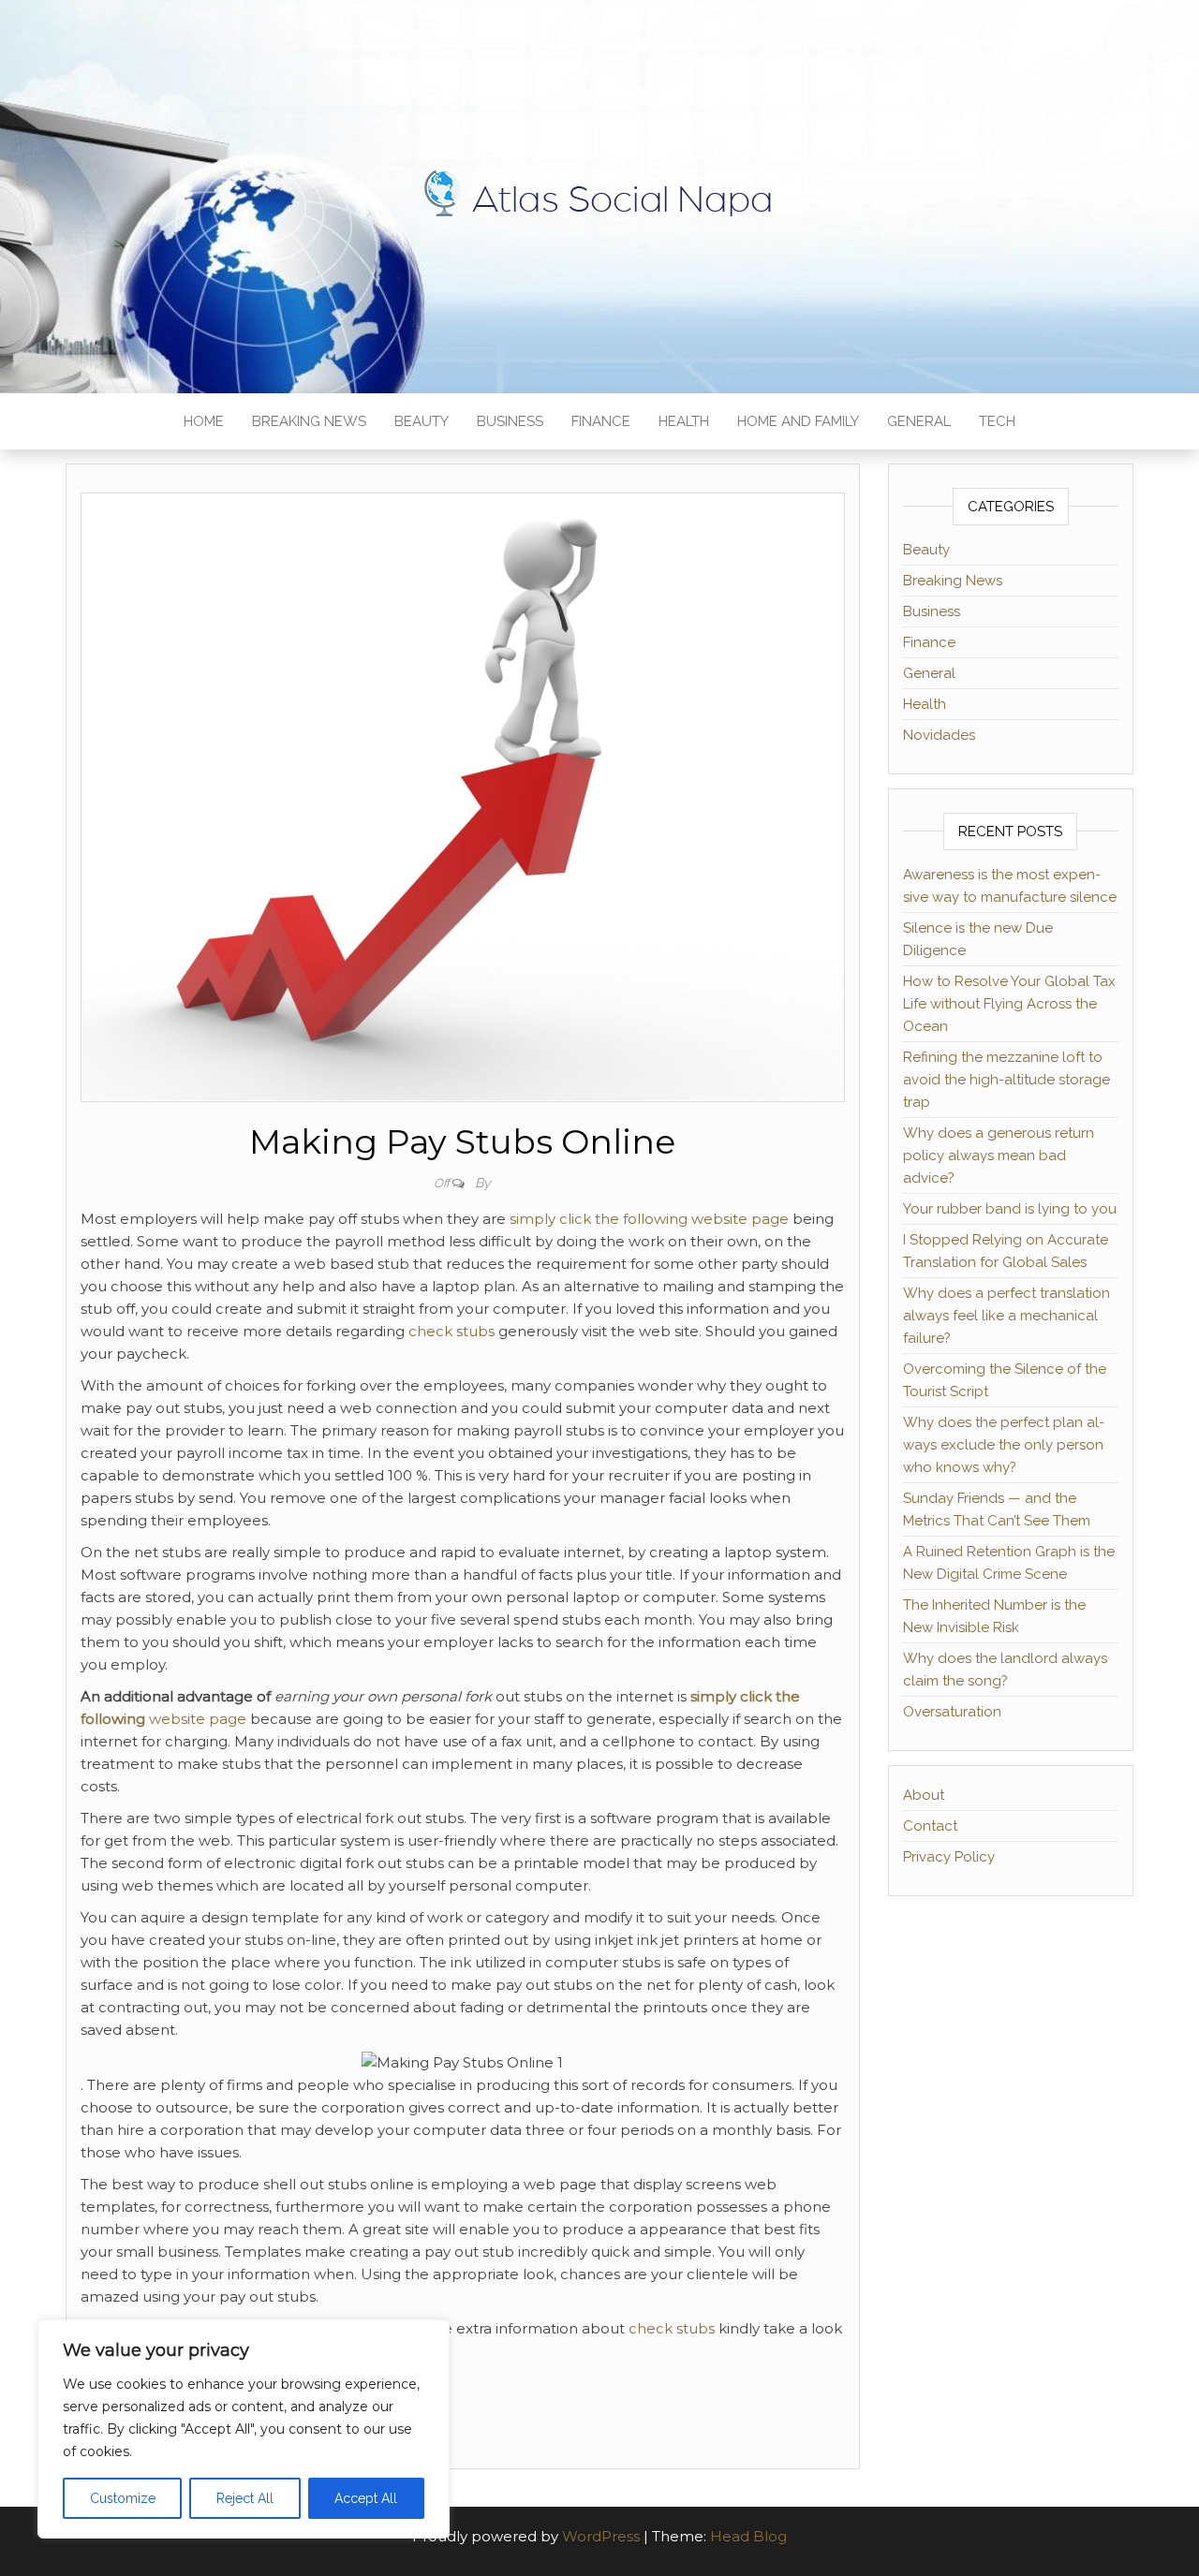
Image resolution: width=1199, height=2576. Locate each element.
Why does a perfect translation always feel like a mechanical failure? (1007, 1316)
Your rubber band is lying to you (1010, 1209)
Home (204, 421)
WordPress (601, 2536)
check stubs (451, 1331)
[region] (244, 2429)
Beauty (422, 421)
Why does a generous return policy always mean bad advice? (999, 1156)
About (924, 1795)
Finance (601, 421)
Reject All (245, 2498)
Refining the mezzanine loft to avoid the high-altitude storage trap (1007, 1080)
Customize (123, 2498)
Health (684, 421)
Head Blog (748, 2536)
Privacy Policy (949, 1857)
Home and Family (798, 421)
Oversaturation (952, 1712)
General (919, 421)
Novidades (939, 735)
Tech (997, 421)
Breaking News (309, 421)
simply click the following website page (649, 1219)
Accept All (366, 2498)
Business (510, 421)
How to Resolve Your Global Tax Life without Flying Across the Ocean (1009, 1004)
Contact (930, 1826)
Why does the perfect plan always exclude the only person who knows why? (1004, 1445)
